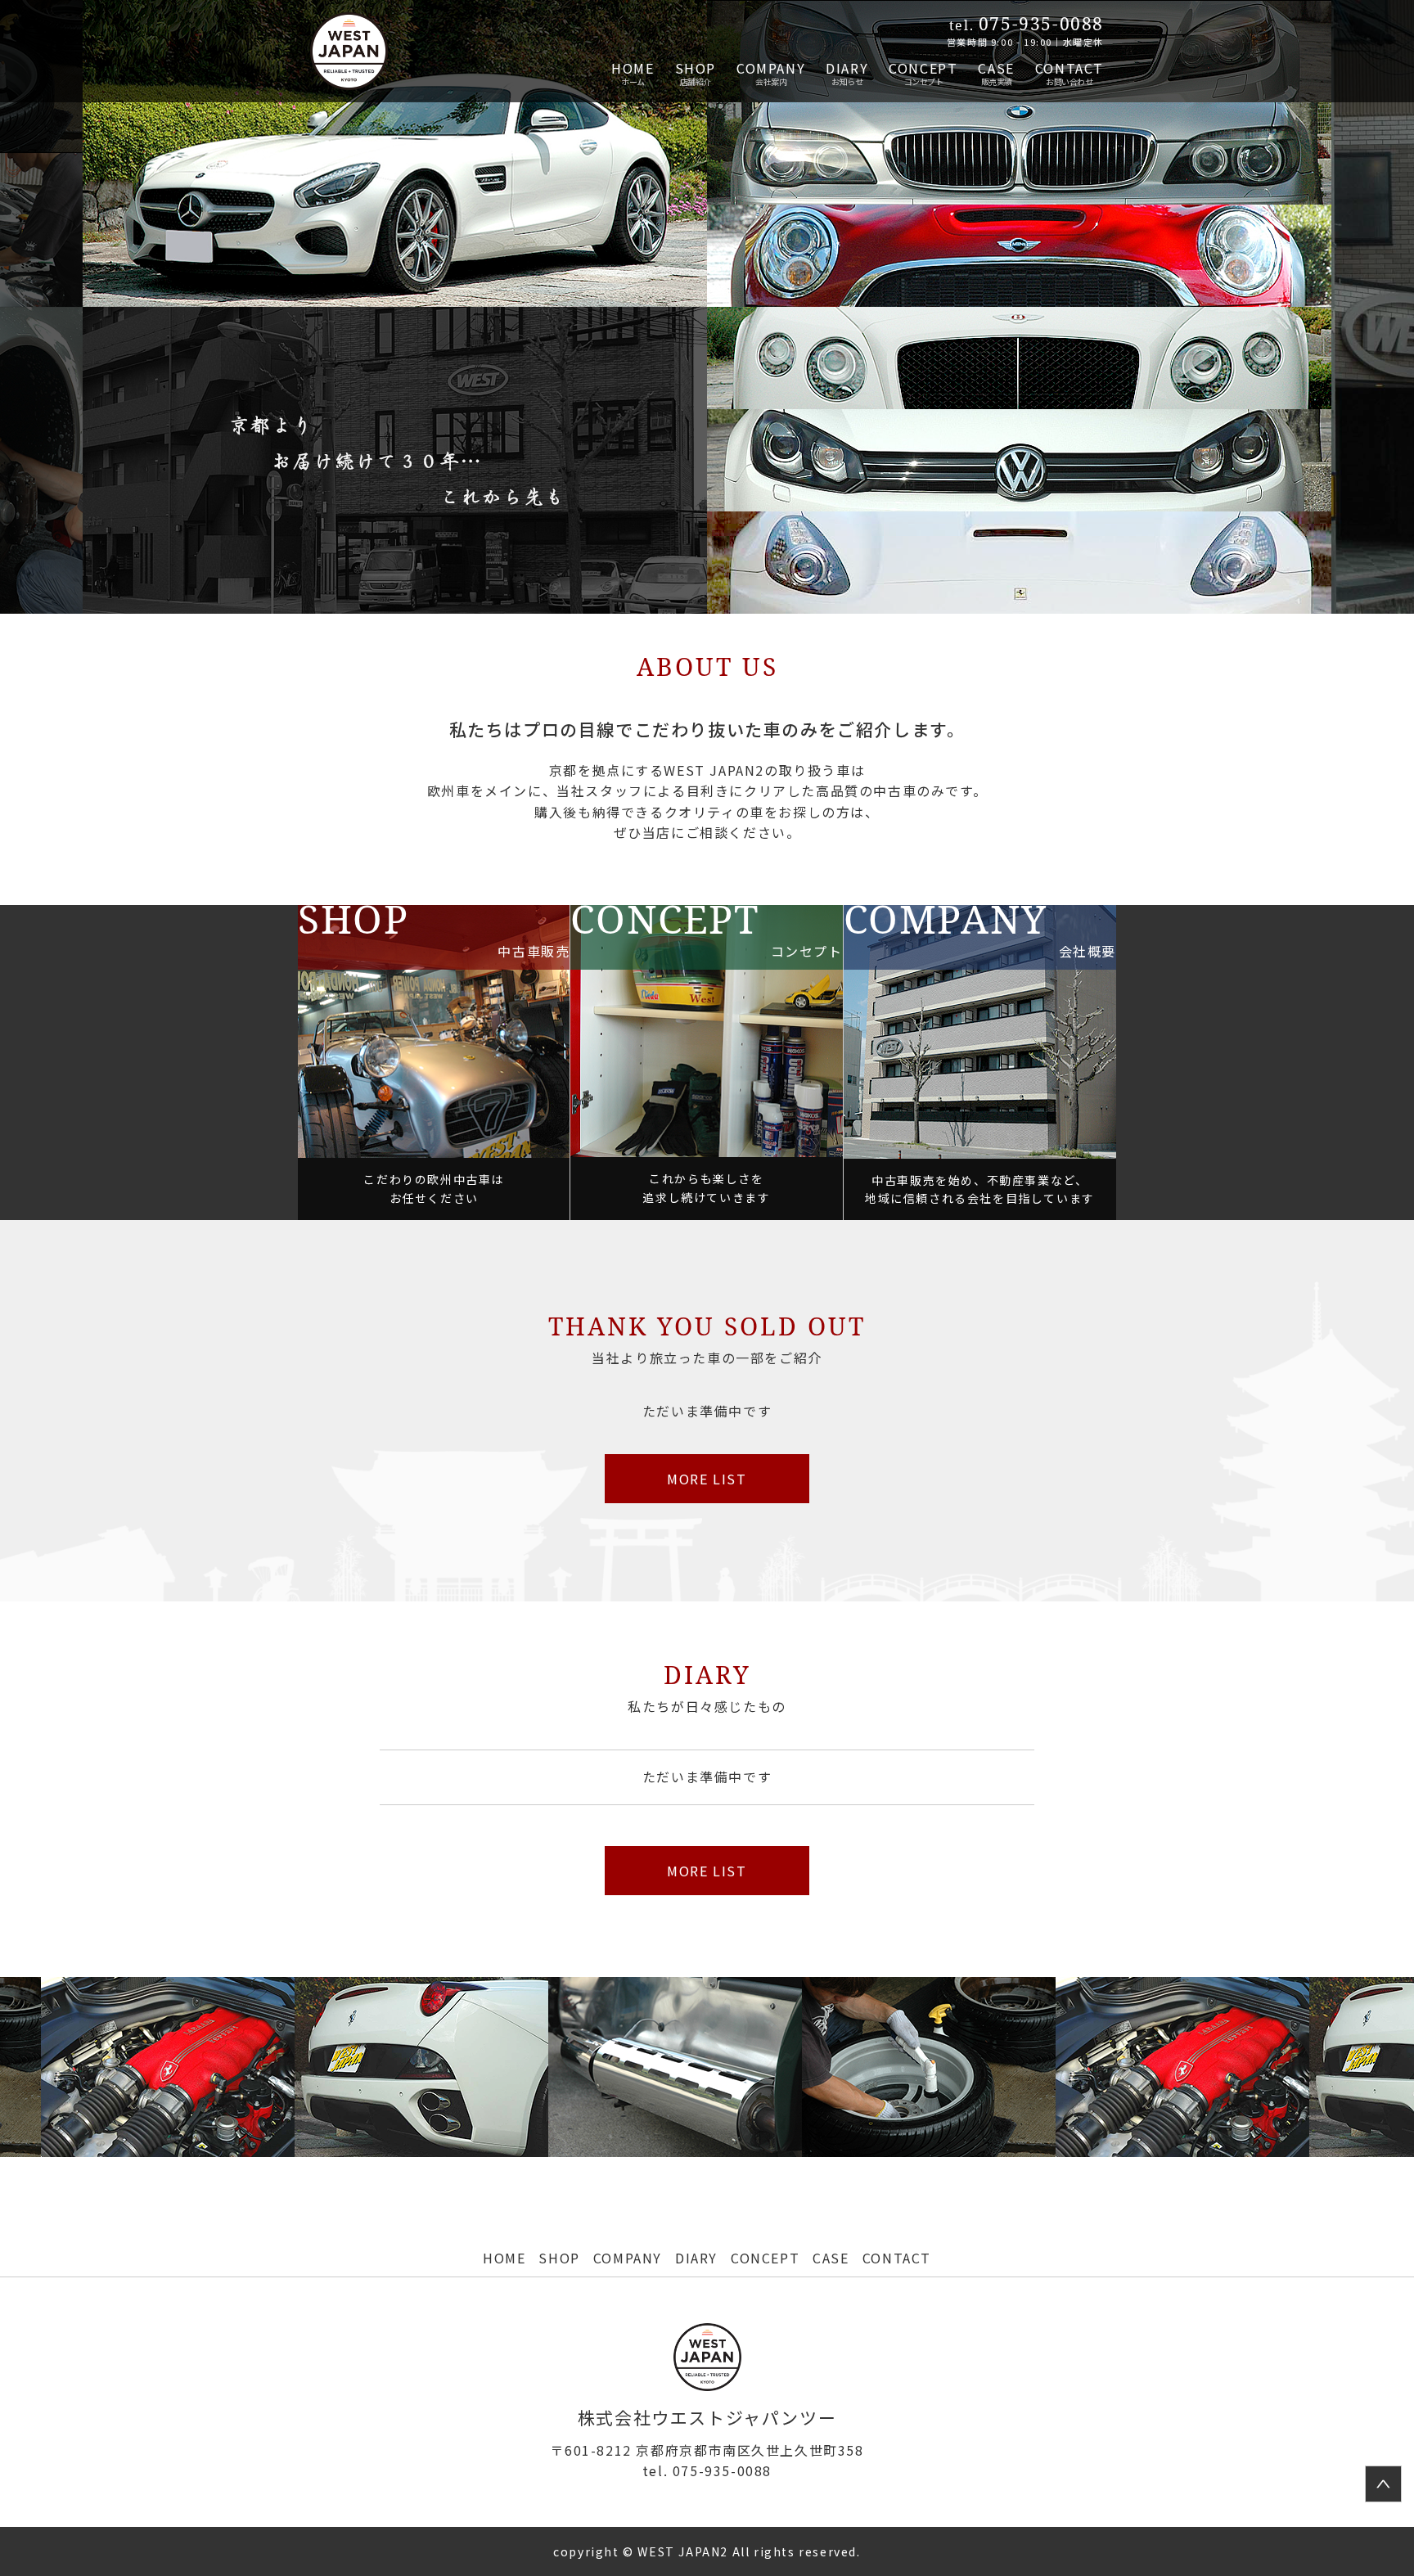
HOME (633, 68)
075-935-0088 (707, 2470)
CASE (996, 68)
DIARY (847, 68)
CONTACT (1070, 68)
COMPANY (771, 68)
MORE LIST (707, 1479)
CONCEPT (923, 68)
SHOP (696, 68)
